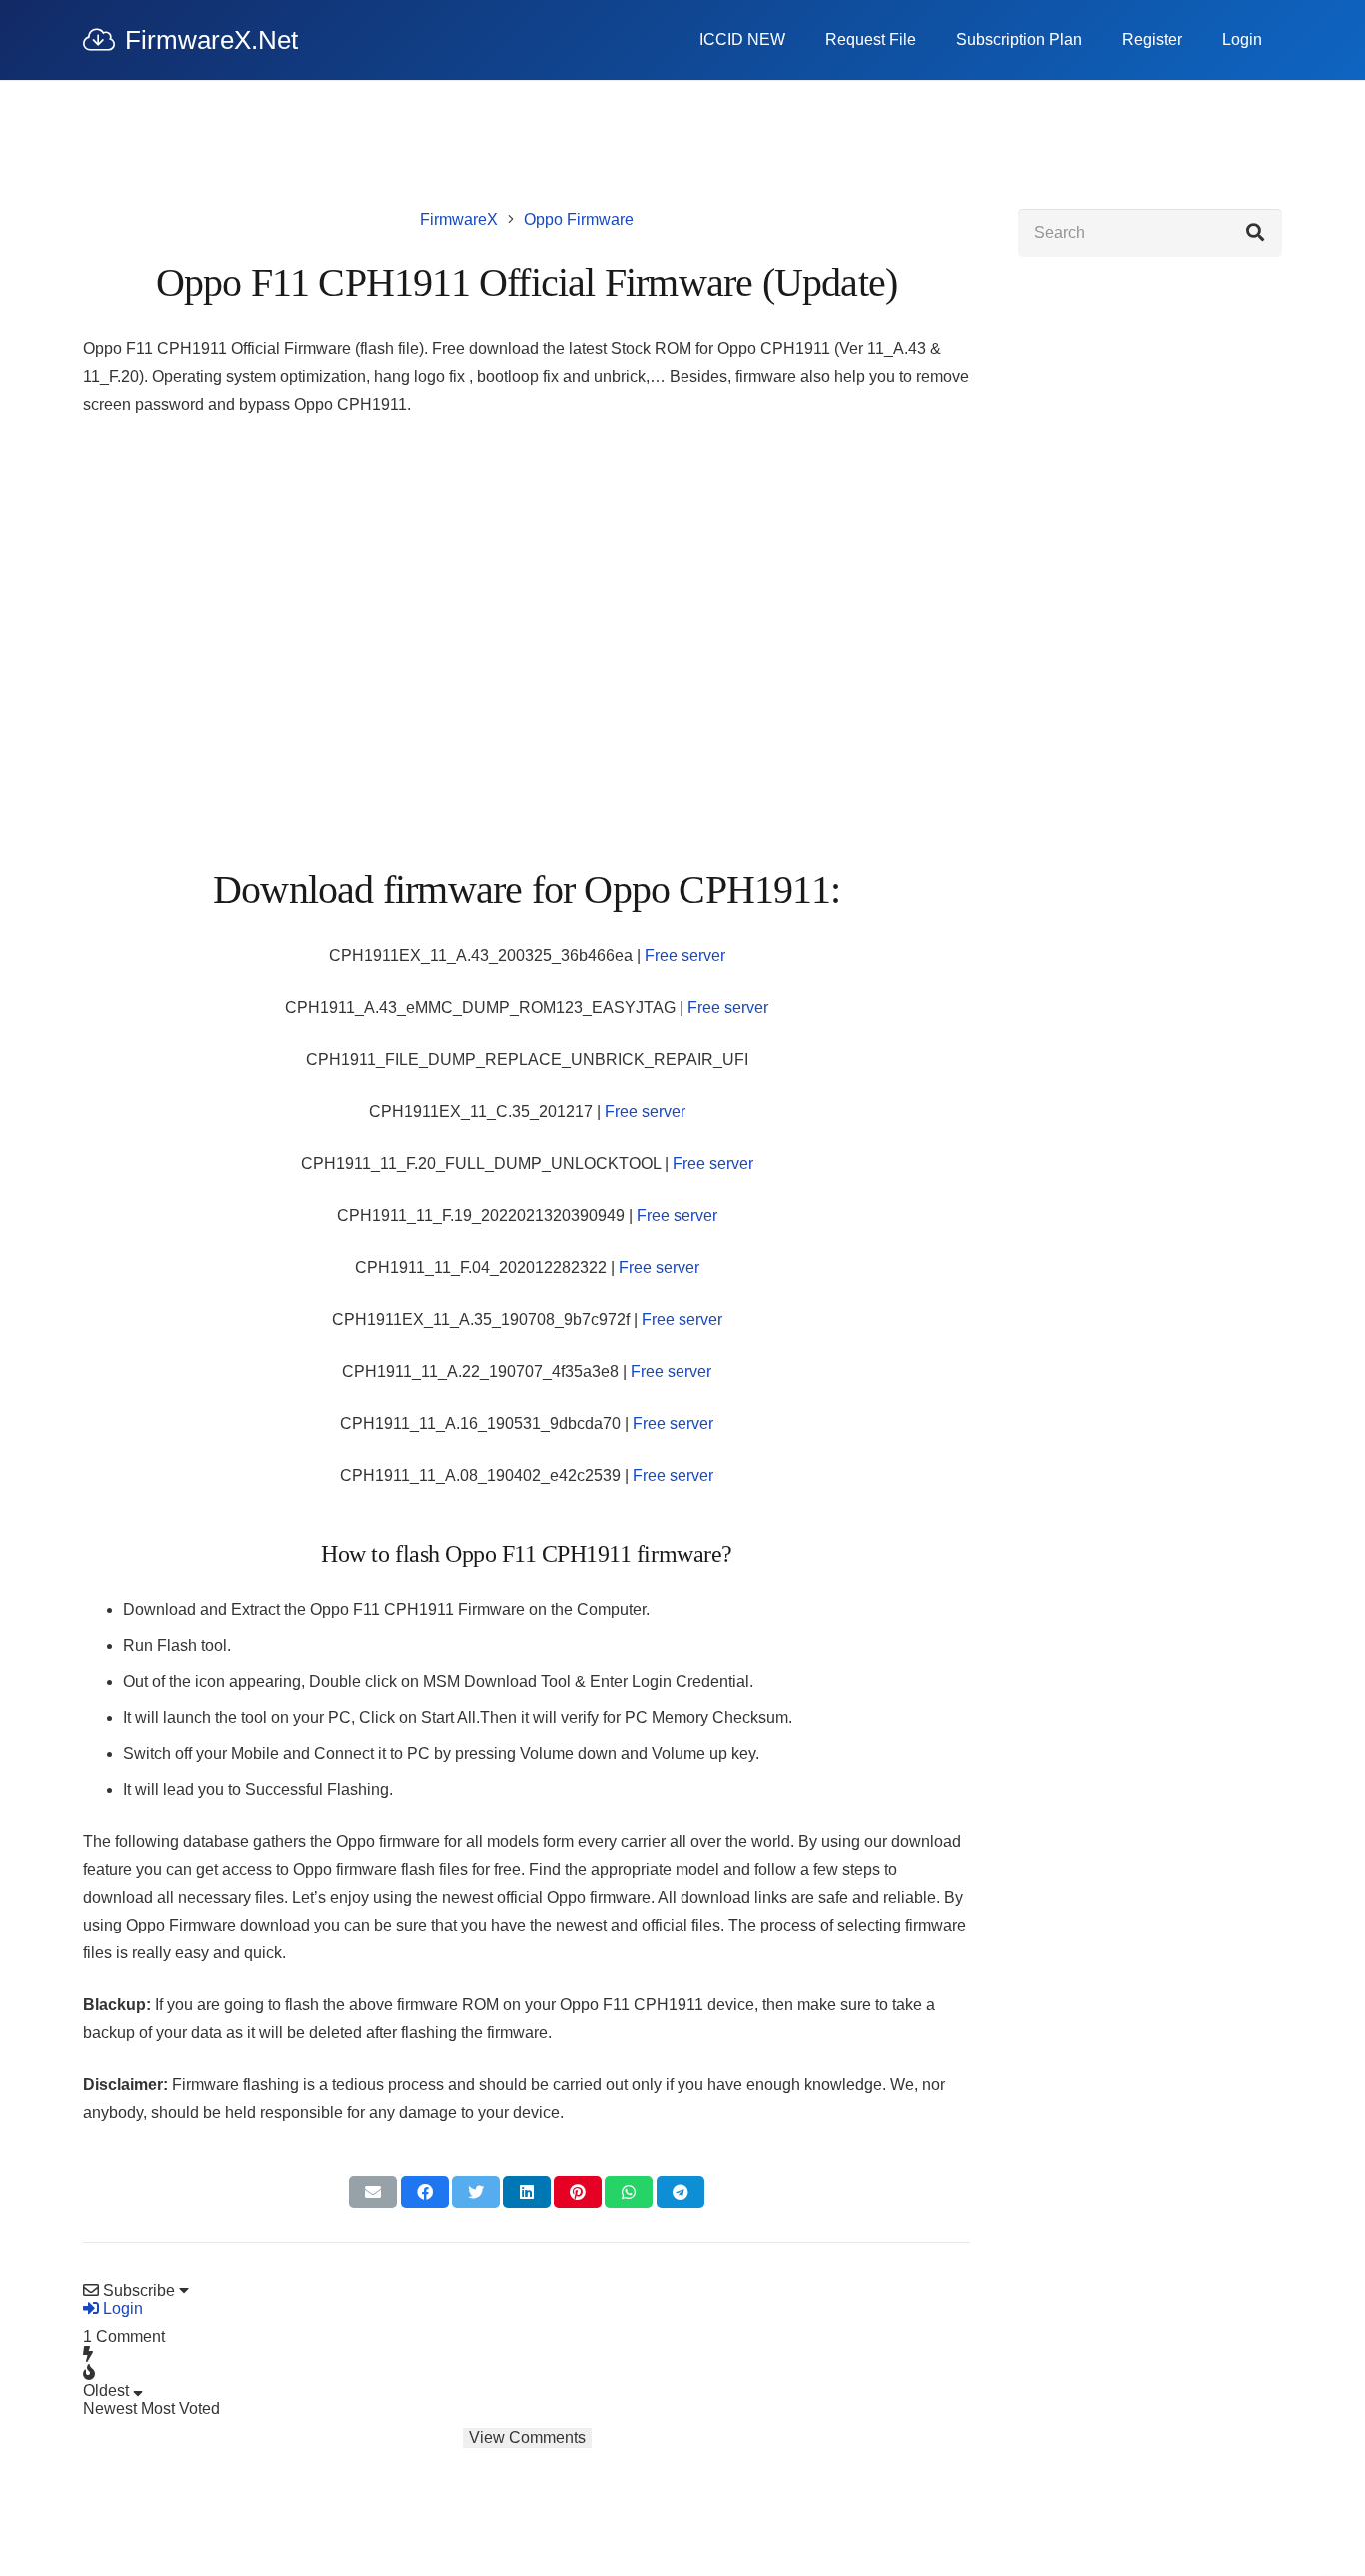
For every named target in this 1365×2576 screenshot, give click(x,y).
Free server (685, 956)
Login (121, 2309)
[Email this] (373, 2192)
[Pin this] (578, 2192)
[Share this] (425, 2192)
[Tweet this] (476, 2192)
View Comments (527, 2438)
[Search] (1255, 233)
